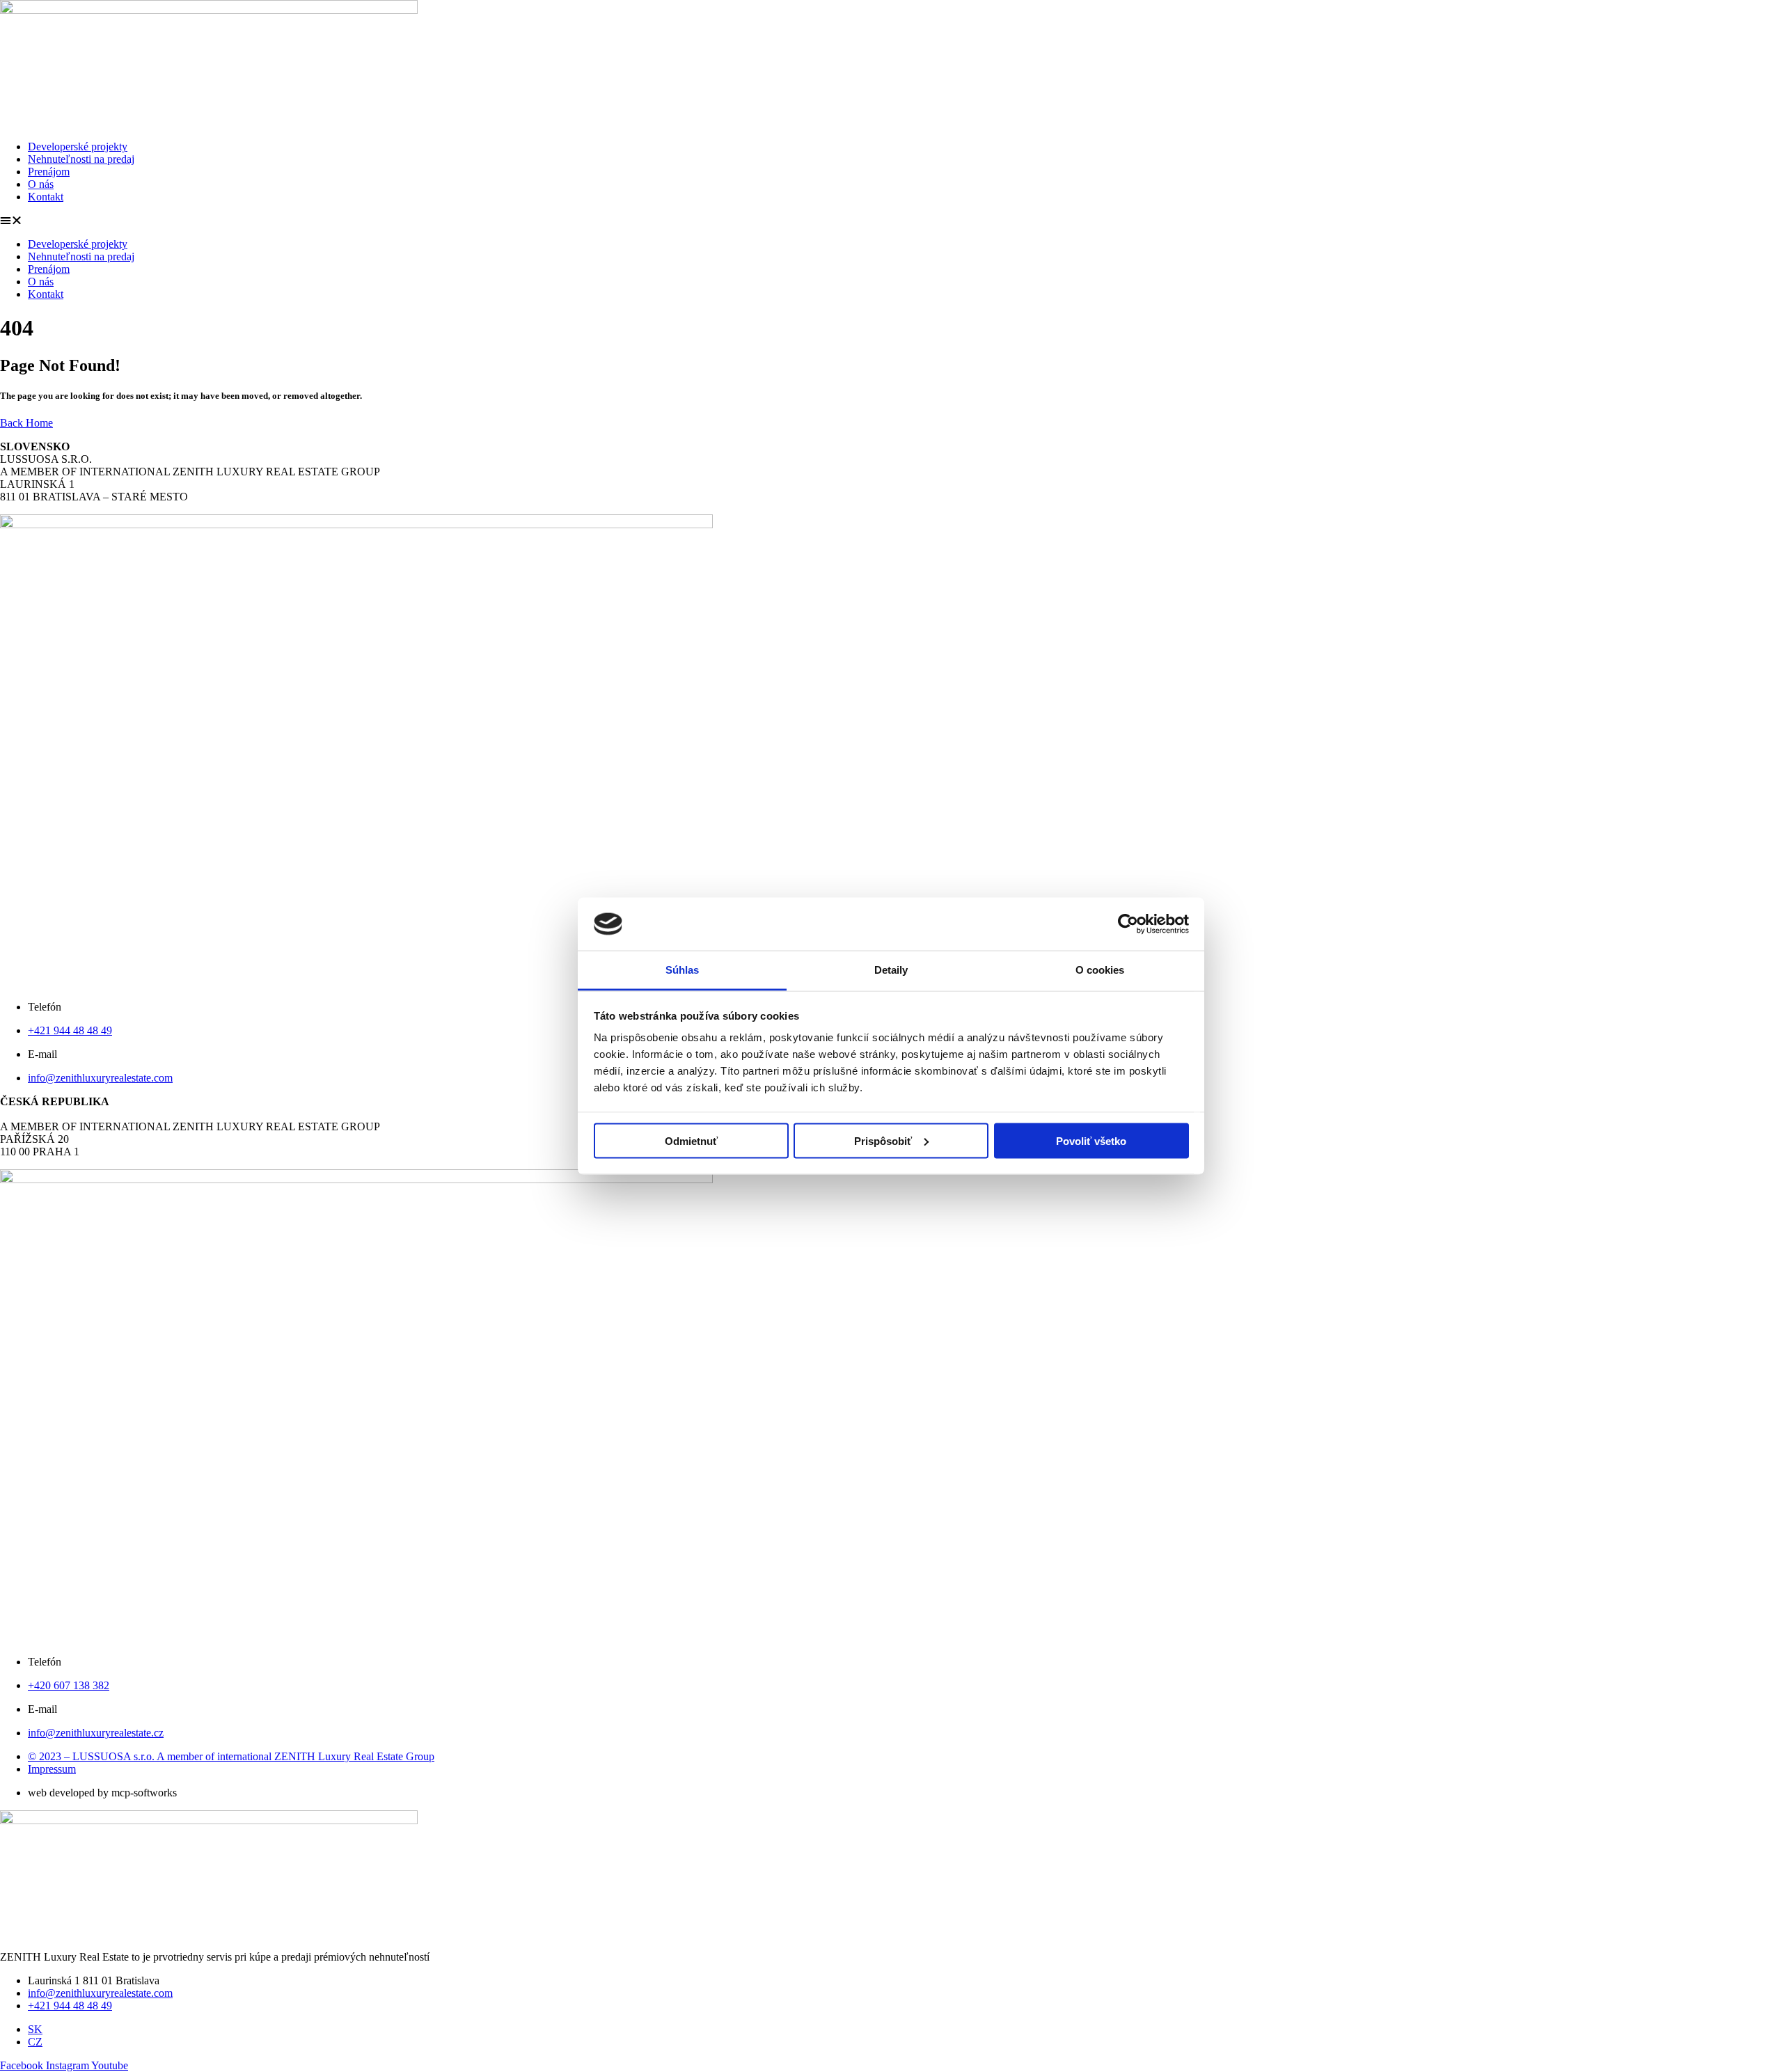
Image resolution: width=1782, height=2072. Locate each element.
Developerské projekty (78, 147)
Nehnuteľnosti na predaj (81, 159)
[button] (891, 221)
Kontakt (46, 197)
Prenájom (49, 172)
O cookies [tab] (1100, 970)
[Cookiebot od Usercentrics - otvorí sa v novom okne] (1128, 924)
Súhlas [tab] (683, 970)
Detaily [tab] (891, 970)
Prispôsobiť (883, 1140)
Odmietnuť (691, 1140)
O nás (41, 184)
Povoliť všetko (1091, 1140)
